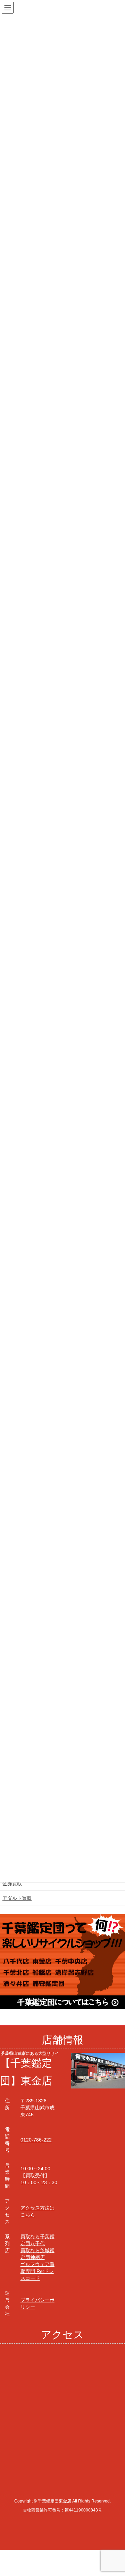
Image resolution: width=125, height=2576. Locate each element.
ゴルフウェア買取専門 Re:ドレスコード (37, 2271)
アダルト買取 (17, 1898)
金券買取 (12, 1884)
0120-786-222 (36, 2140)
